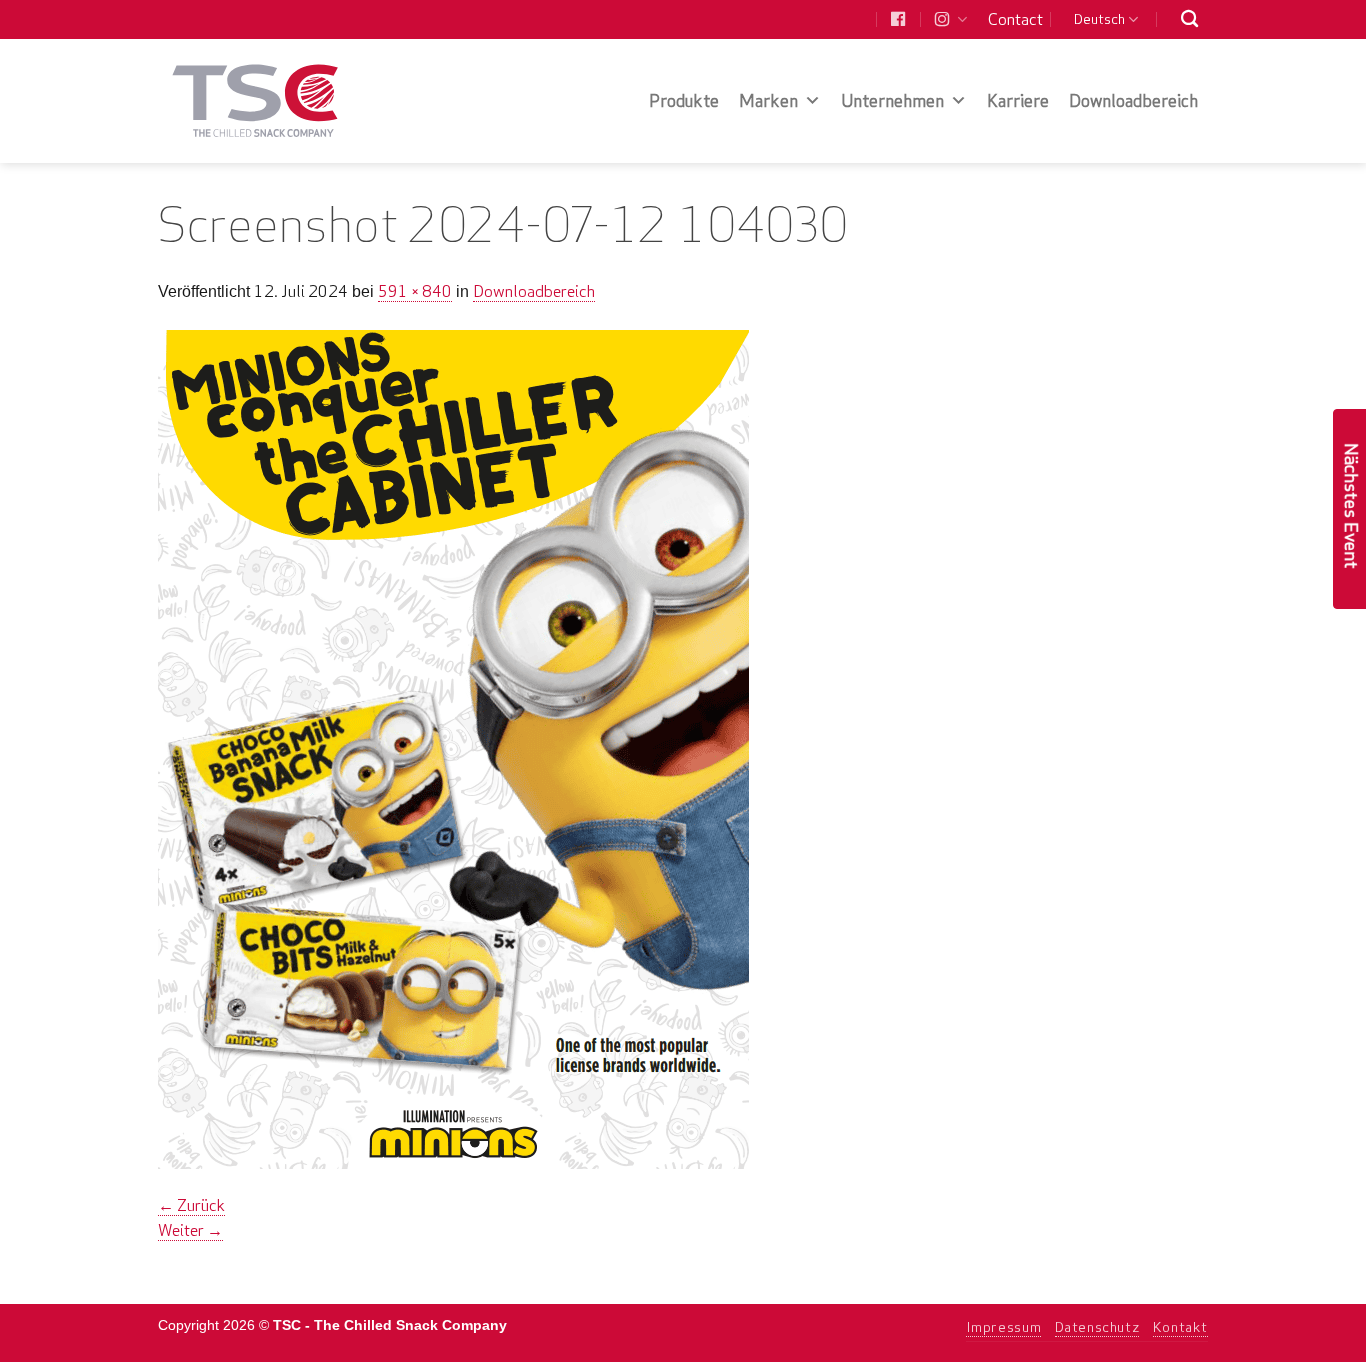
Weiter (190, 1230)
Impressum (1004, 1327)
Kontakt (1180, 1327)
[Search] (1189, 19)
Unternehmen (892, 100)
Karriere (1018, 100)
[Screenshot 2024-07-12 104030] (453, 747)
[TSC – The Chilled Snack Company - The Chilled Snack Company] (255, 100)
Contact (1015, 19)
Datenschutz (1097, 1327)
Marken (768, 100)
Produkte (684, 100)
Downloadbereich (1133, 100)
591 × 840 (415, 291)
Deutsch (1099, 19)
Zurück (191, 1205)
